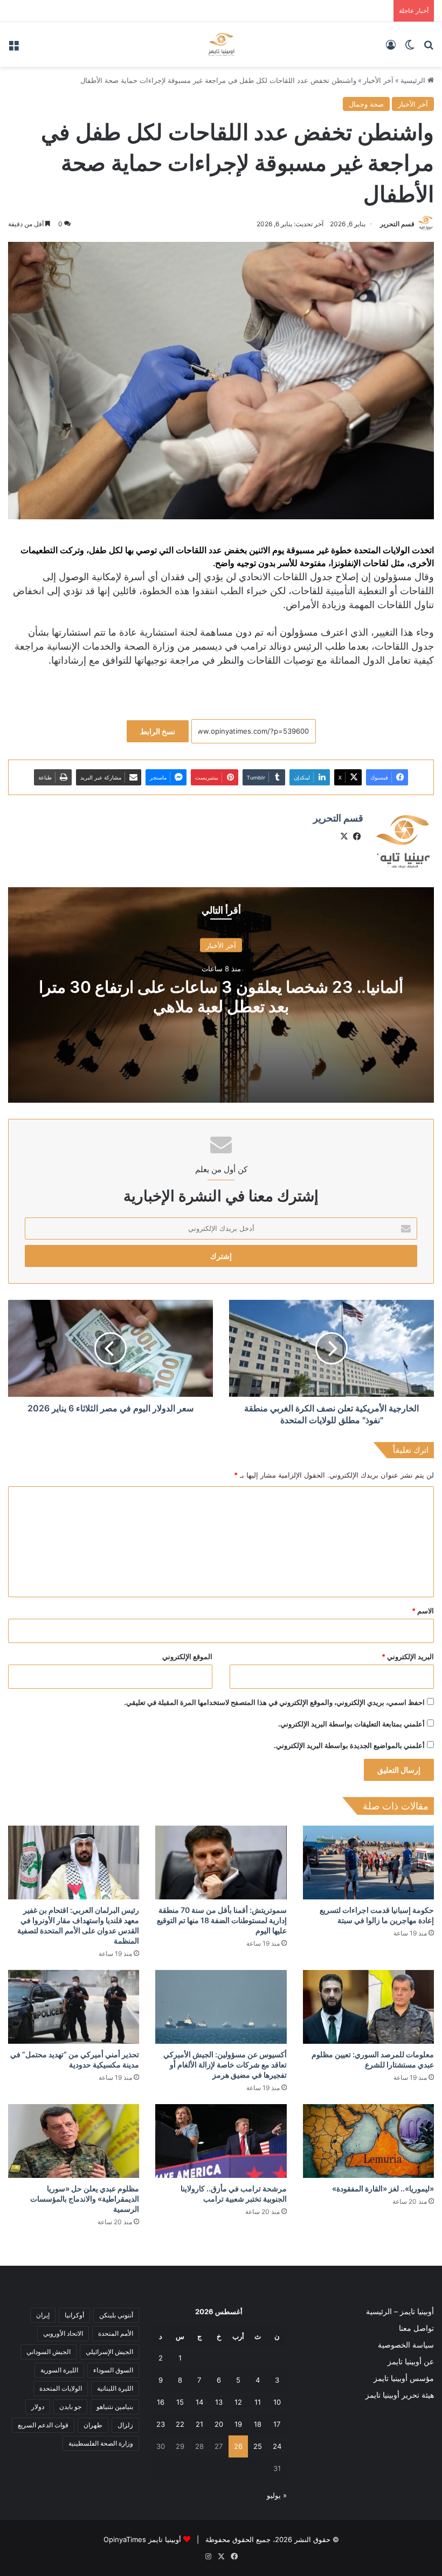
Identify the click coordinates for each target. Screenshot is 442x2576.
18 (258, 2424)
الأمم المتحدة (116, 2333)
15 (180, 2402)
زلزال (125, 2425)
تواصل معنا (416, 2328)
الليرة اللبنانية (115, 2388)
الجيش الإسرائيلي (109, 2352)
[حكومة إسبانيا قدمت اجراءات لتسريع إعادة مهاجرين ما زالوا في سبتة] (368, 1863)
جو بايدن (70, 2407)
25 (258, 2446)
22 (180, 2424)
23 (161, 2424)
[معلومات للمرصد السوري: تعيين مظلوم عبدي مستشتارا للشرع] (368, 2007)
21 (199, 2424)
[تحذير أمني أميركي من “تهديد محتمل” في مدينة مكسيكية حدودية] (74, 2007)
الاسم (423, 1611)
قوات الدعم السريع (43, 2425)
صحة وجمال (366, 104)
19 (238, 2424)
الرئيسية (414, 80)
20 (219, 2424)
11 (258, 2402)
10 (277, 2402)
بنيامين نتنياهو (115, 2407)
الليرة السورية (59, 2370)
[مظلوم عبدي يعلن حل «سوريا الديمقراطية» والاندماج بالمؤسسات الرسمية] (74, 2141)
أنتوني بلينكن (116, 2315)
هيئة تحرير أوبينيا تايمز (400, 2395)
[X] (344, 837)
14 (199, 2402)
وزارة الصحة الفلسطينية (101, 2443)
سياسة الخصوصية (406, 2345)
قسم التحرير (397, 224)
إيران (43, 2315)
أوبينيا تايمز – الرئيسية (400, 2312)
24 (277, 2446)
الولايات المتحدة (61, 2388)
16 (161, 2402)
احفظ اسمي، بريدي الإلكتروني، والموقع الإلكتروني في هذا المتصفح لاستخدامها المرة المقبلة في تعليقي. (274, 1702)
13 (219, 2402)
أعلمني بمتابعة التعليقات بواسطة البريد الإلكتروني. (351, 1724)
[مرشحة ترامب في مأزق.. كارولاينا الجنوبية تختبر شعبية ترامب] (221, 2141)
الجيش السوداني (49, 2352)
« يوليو (277, 2495)
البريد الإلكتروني (408, 1656)
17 (277, 2424)
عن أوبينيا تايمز (411, 2362)
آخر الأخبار (378, 80)
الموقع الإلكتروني (187, 1656)
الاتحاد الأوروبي (63, 2333)
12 (238, 2402)
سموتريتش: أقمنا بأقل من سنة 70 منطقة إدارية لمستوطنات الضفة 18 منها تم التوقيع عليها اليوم (222, 1920)
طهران (93, 2425)
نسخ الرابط (158, 731)
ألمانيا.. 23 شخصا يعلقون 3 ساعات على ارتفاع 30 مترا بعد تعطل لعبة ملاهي (221, 997)
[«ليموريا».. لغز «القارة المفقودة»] (368, 2141)
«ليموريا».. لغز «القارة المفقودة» (383, 2188)
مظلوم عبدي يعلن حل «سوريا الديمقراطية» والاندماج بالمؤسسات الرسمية (85, 2199)
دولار (38, 2407)
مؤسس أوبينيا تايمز (404, 2378)
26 (238, 2446)
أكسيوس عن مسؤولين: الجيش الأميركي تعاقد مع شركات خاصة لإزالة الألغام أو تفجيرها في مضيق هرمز (225, 2065)
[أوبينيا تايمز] (221, 44)
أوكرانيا (74, 2315)
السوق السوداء (113, 2370)
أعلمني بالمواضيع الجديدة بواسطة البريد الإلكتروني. (349, 1745)
